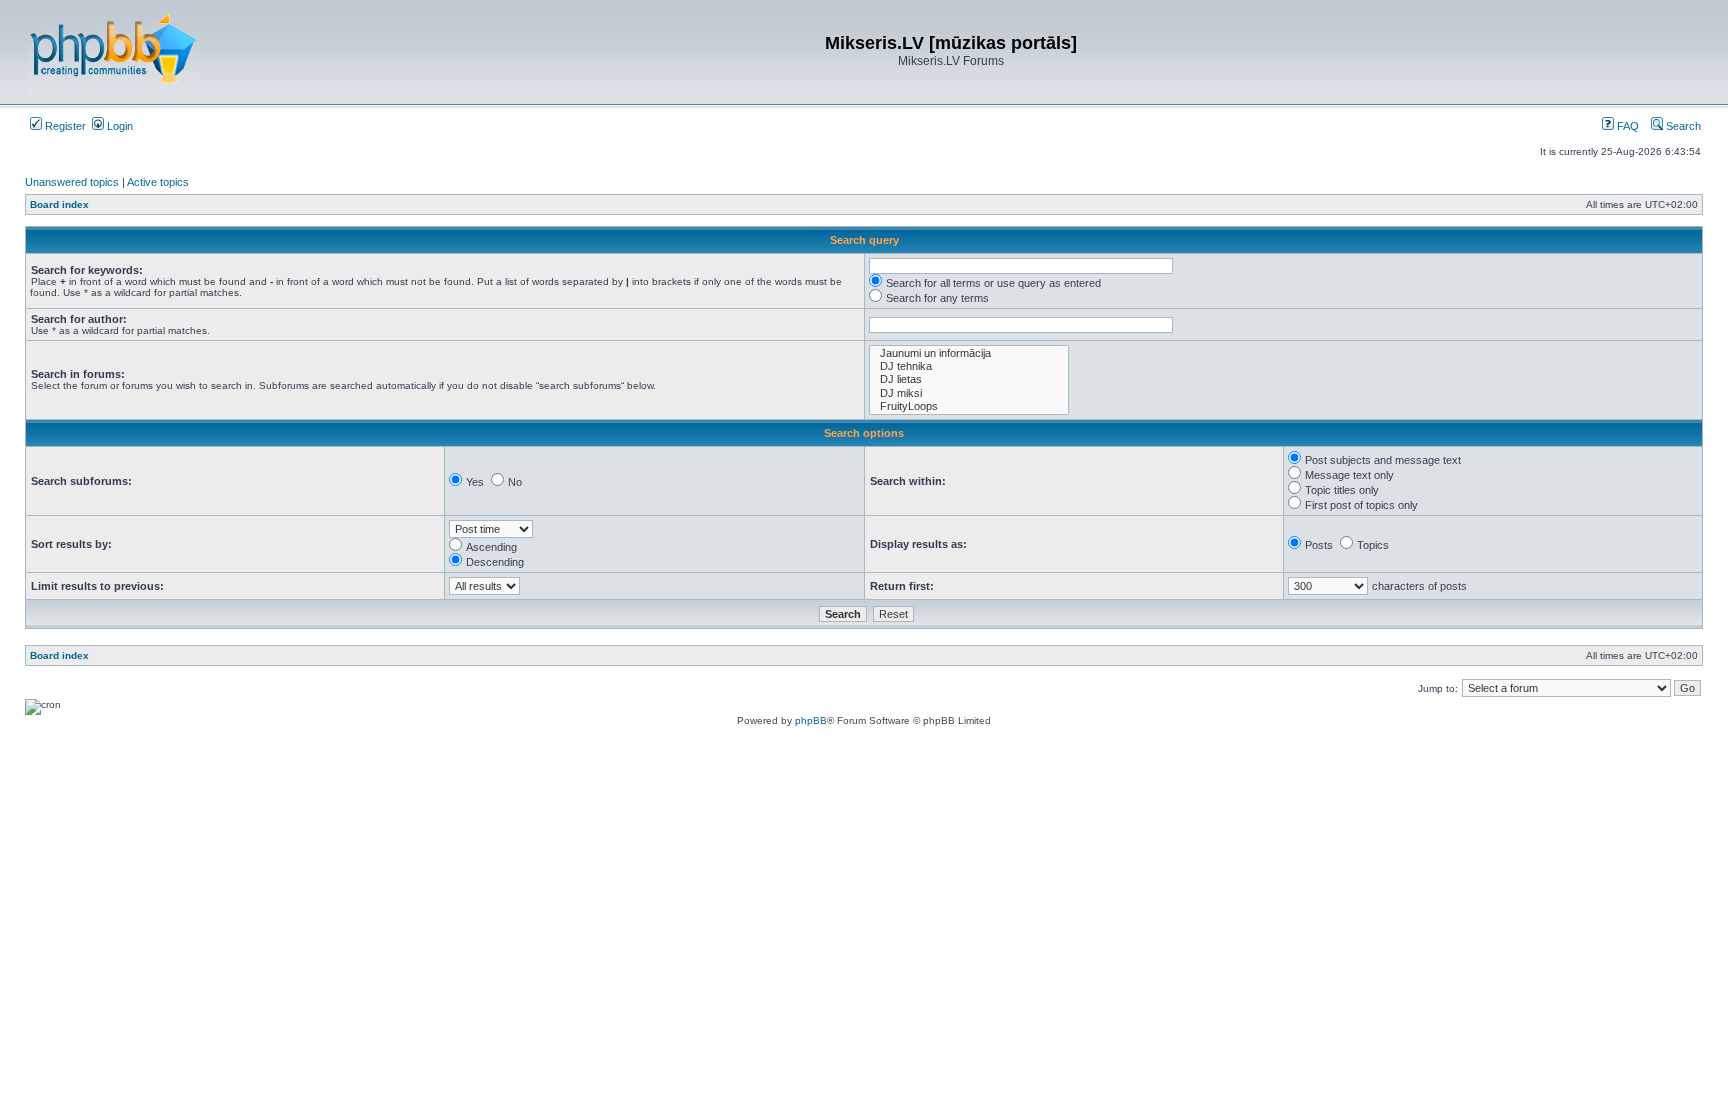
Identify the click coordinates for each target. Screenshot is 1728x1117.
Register (64, 126)
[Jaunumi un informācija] (969, 353)
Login (118, 126)
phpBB (811, 720)
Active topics (158, 182)
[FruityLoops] (969, 406)
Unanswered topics (72, 182)
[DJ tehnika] (969, 366)
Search (1682, 126)
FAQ (1626, 126)
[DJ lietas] (969, 379)
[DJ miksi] (969, 393)
